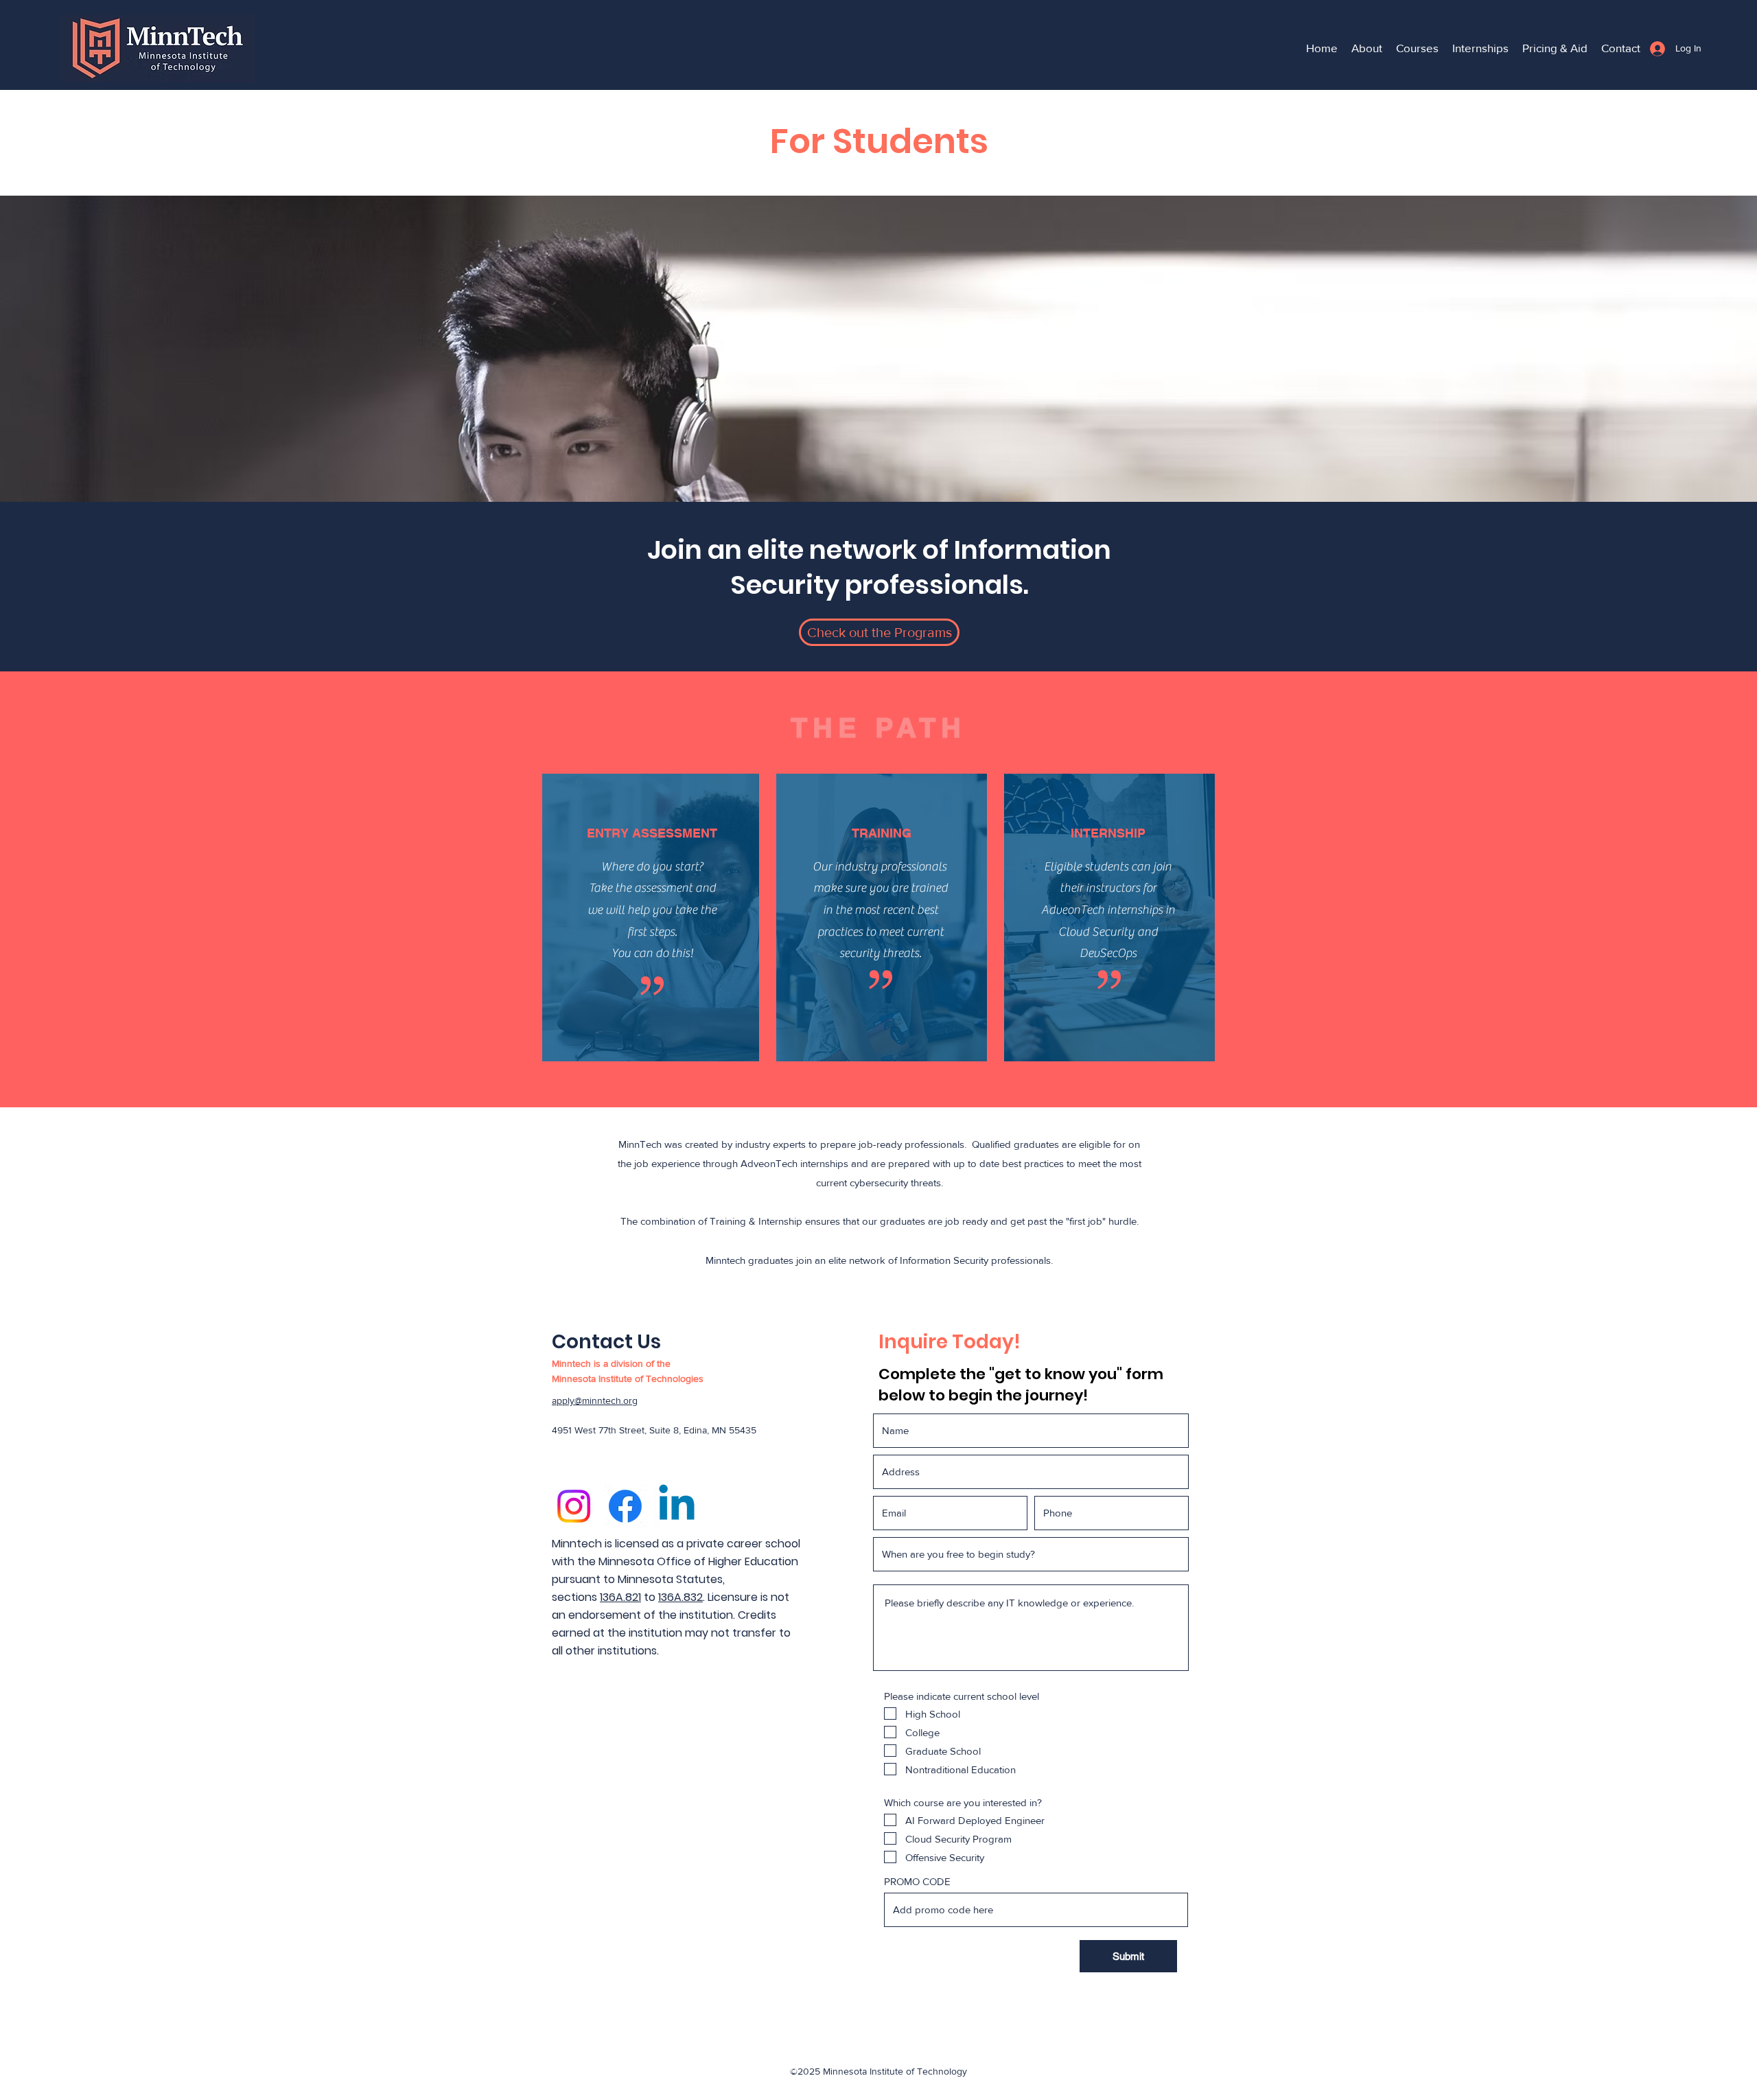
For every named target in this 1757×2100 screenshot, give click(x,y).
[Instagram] (574, 1506)
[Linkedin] (677, 1506)
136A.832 (680, 1597)
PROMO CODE (917, 1881)
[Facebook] (625, 1506)
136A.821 (620, 1597)
